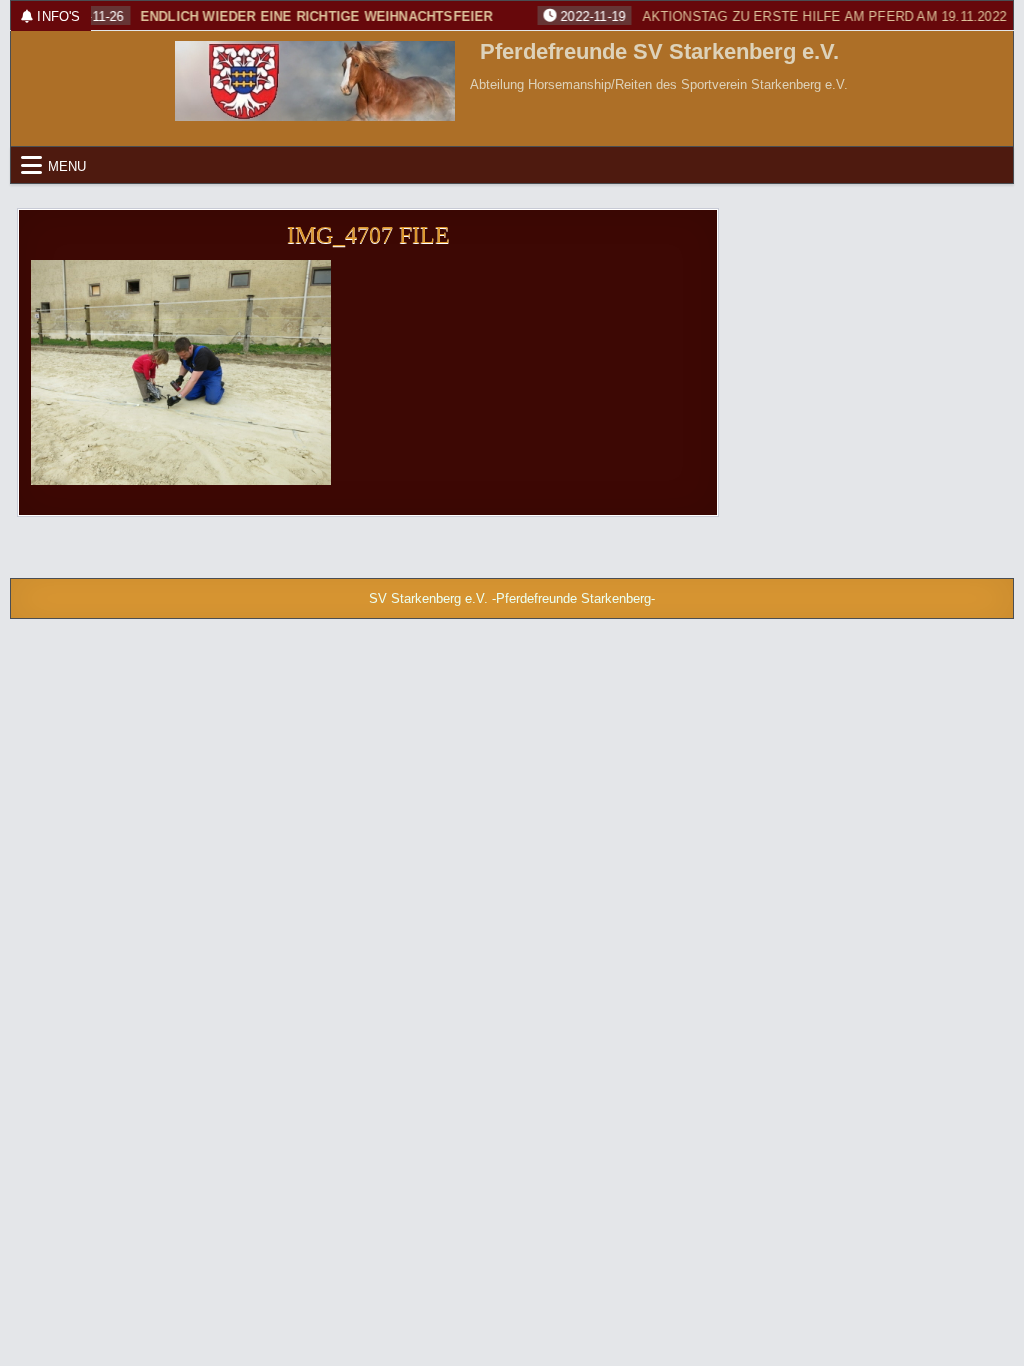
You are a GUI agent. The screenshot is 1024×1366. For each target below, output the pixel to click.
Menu (67, 165)
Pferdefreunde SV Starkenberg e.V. (659, 52)
